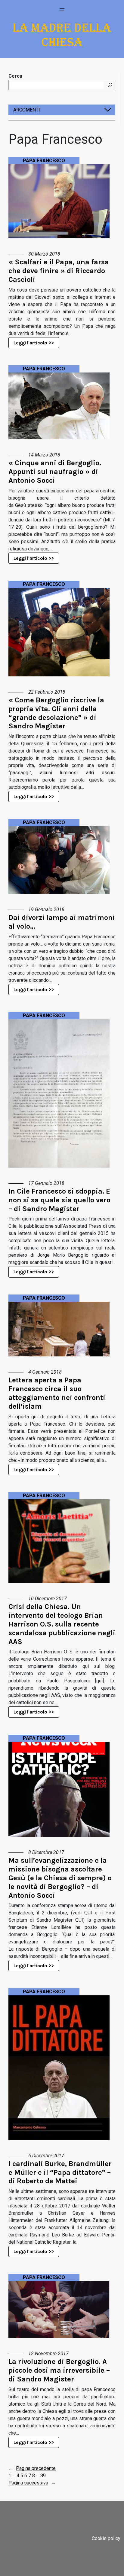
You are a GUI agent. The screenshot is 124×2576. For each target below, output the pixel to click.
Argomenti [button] (27, 110)
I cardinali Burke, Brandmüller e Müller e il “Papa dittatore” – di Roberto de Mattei (60, 2172)
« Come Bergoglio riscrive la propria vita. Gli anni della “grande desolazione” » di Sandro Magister (56, 713)
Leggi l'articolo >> (34, 343)
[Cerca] (110, 85)
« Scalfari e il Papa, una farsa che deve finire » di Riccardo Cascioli (59, 271)
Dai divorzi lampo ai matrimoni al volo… (62, 922)
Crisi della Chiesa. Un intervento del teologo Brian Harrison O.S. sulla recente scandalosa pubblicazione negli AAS (62, 1624)
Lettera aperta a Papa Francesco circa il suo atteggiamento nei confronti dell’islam (57, 1393)
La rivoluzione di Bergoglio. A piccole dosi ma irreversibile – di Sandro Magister (59, 2370)
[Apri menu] (62, 10)
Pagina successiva (32, 2483)
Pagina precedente (32, 2468)
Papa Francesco (44, 161)
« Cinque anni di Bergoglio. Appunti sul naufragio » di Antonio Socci (55, 472)
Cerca (15, 76)
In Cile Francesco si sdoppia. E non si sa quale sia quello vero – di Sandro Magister (59, 1200)
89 (43, 2476)
